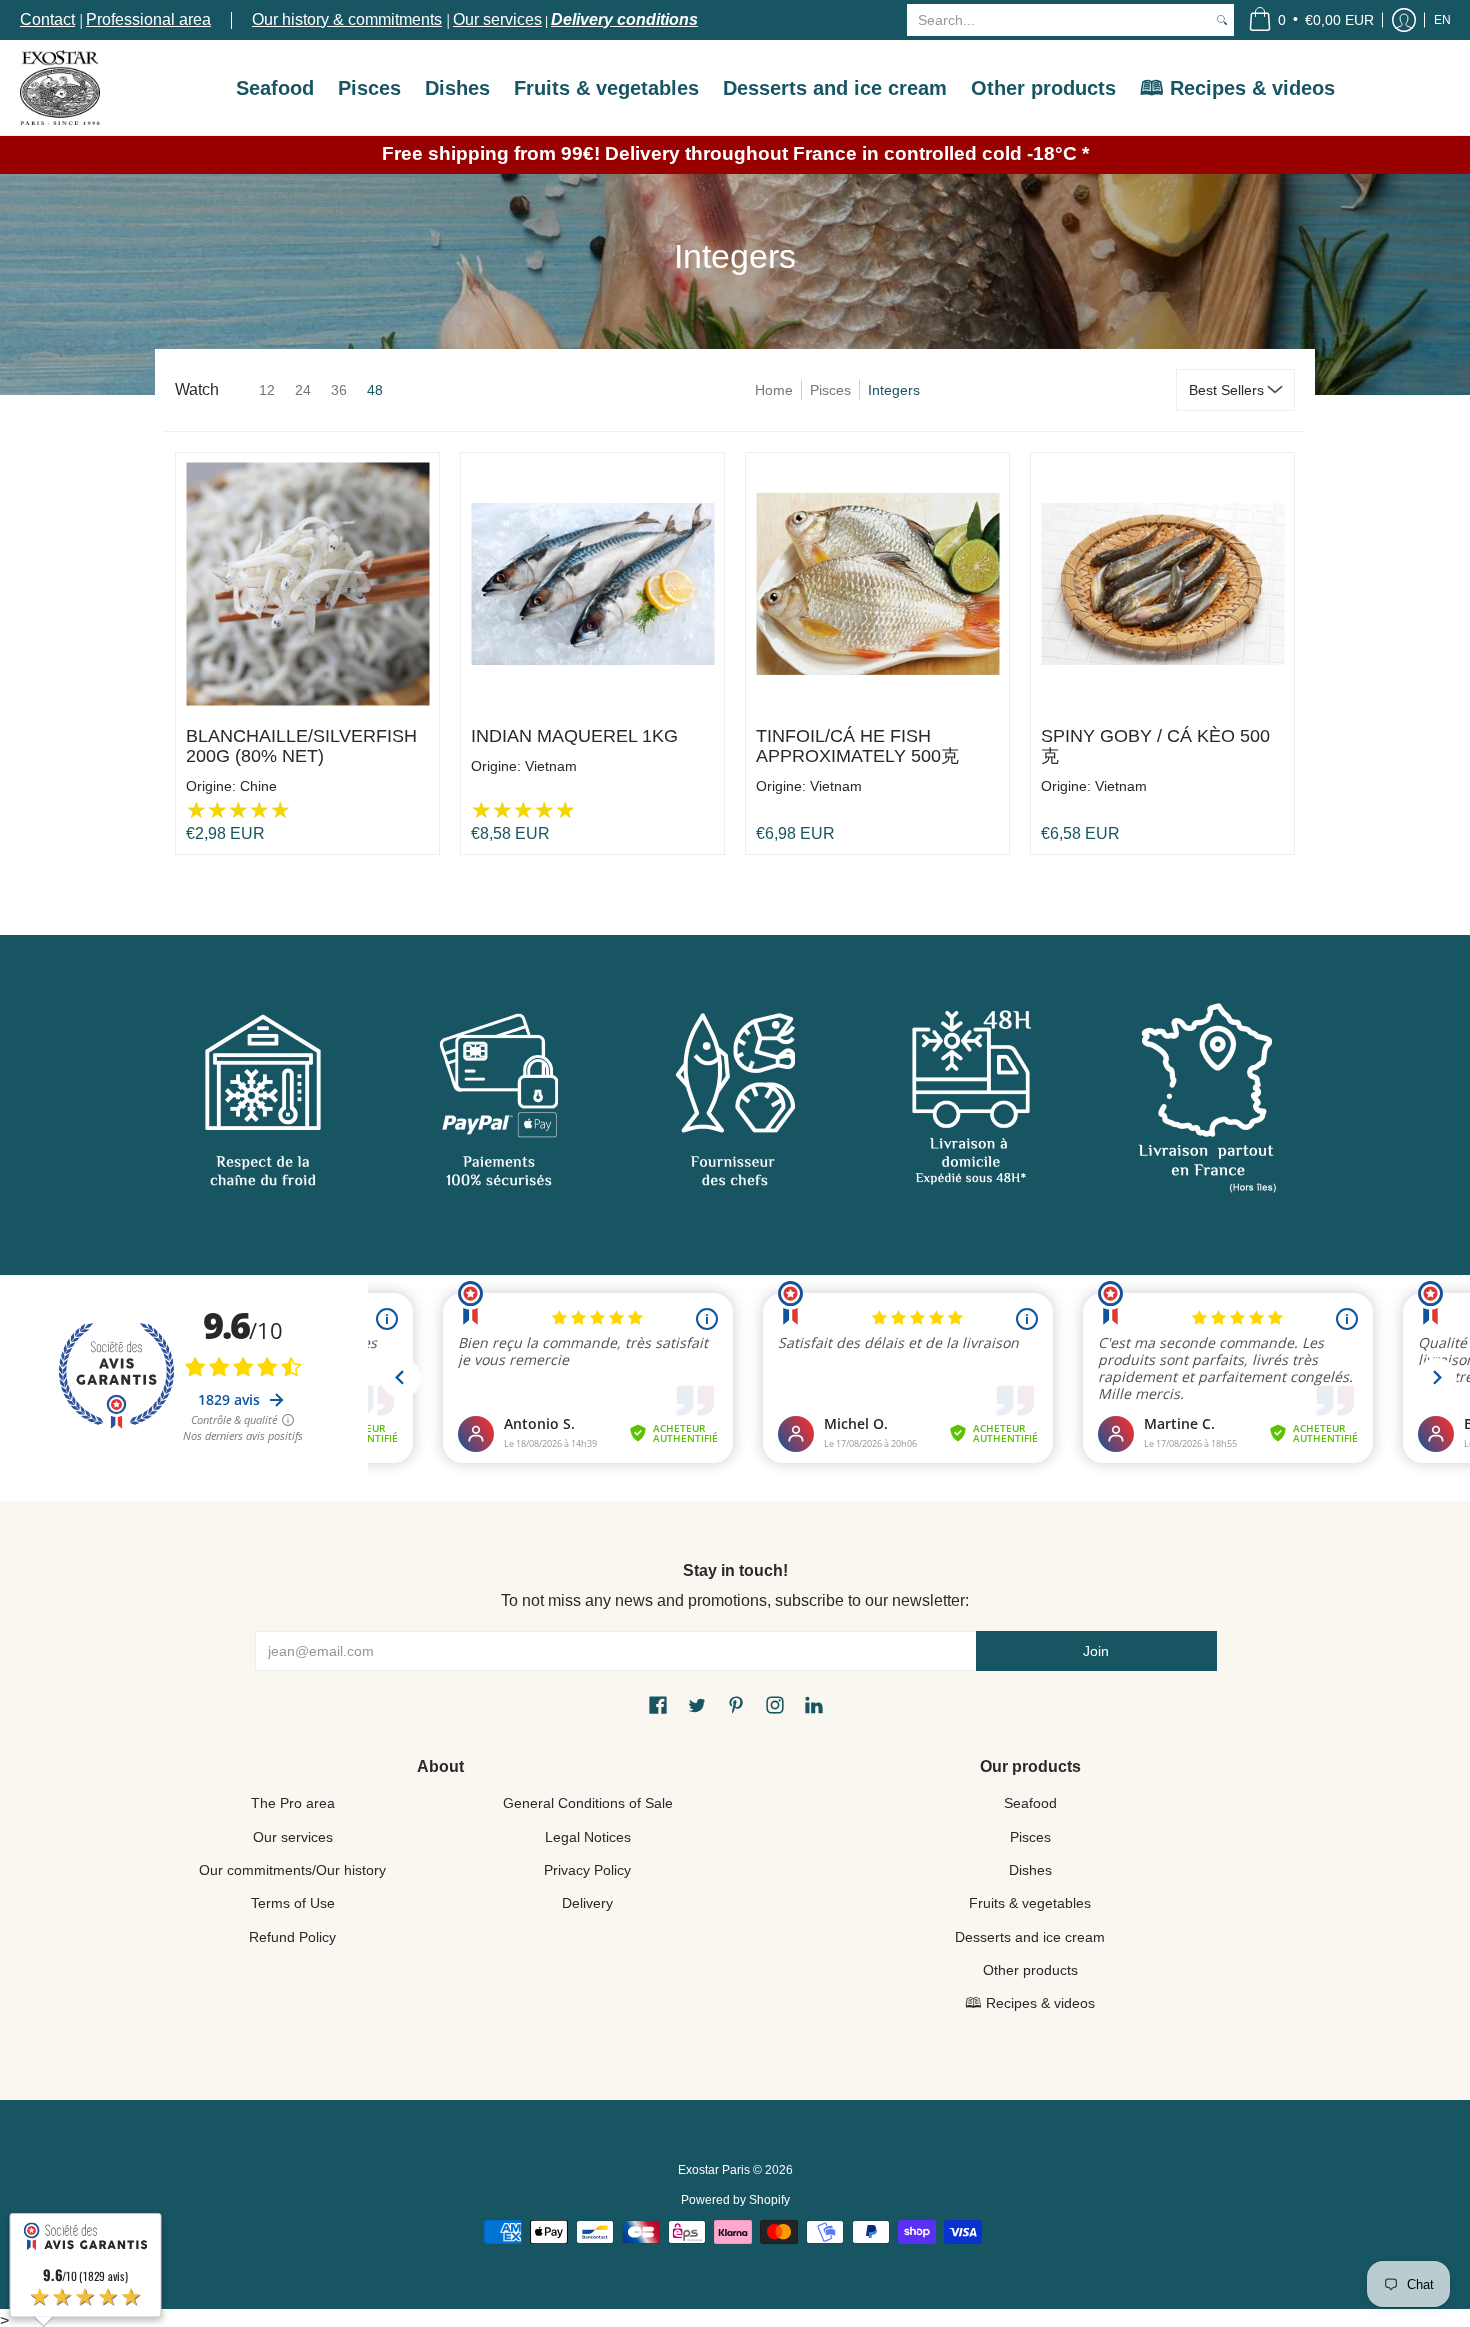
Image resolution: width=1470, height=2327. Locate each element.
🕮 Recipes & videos (1030, 2003)
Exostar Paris (714, 2170)
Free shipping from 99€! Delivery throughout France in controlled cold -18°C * (735, 153)
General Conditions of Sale (588, 1803)
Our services (497, 19)
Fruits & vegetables (1030, 1903)
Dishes (1030, 1870)
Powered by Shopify (735, 2200)
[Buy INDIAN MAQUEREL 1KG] (592, 584)
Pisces (830, 390)
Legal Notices (588, 1837)
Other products (1030, 1970)
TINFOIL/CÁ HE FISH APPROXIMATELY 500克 (857, 746)
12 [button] (267, 390)
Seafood (1030, 1803)
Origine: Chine (231, 786)
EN (1442, 20)
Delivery (587, 1903)
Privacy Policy (587, 1870)
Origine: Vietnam (524, 766)
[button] (1311, 20)
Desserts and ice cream (1030, 1937)
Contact (47, 19)
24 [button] (303, 390)
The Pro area (293, 1803)
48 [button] (375, 390)
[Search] (1222, 20)
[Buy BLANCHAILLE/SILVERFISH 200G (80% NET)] (307, 584)
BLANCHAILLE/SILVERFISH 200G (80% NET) (301, 746)
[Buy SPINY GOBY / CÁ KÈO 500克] (1162, 584)
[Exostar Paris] (60, 87)
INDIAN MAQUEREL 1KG (574, 736)
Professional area (148, 19)
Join (1096, 1651)
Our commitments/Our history (292, 1870)
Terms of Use (293, 1903)
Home (774, 390)
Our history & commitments (347, 19)
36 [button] (339, 390)
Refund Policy (292, 1937)
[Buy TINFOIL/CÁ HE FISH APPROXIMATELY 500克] (877, 584)
